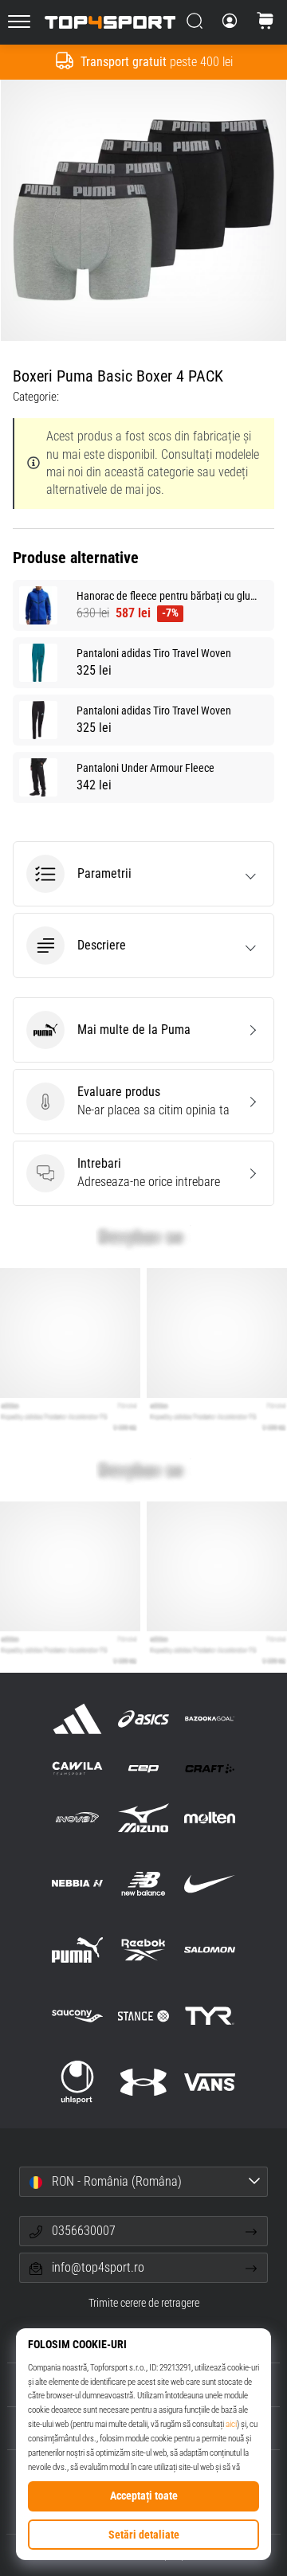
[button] (143, 874)
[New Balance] (143, 1883)
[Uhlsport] (77, 2083)
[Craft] (210, 1768)
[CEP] (143, 1768)
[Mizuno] (143, 1817)
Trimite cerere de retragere (144, 2303)
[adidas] (77, 1719)
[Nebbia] (77, 1883)
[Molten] (210, 1817)
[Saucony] (77, 2016)
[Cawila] (77, 1768)
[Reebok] (143, 1950)
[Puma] (77, 1950)
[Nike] (210, 1883)
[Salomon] (210, 1950)
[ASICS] (143, 1719)
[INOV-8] (77, 1817)
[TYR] (210, 2016)
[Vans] (210, 2083)
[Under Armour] (143, 2083)
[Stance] (143, 2016)
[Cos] (265, 22)
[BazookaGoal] (210, 1719)
